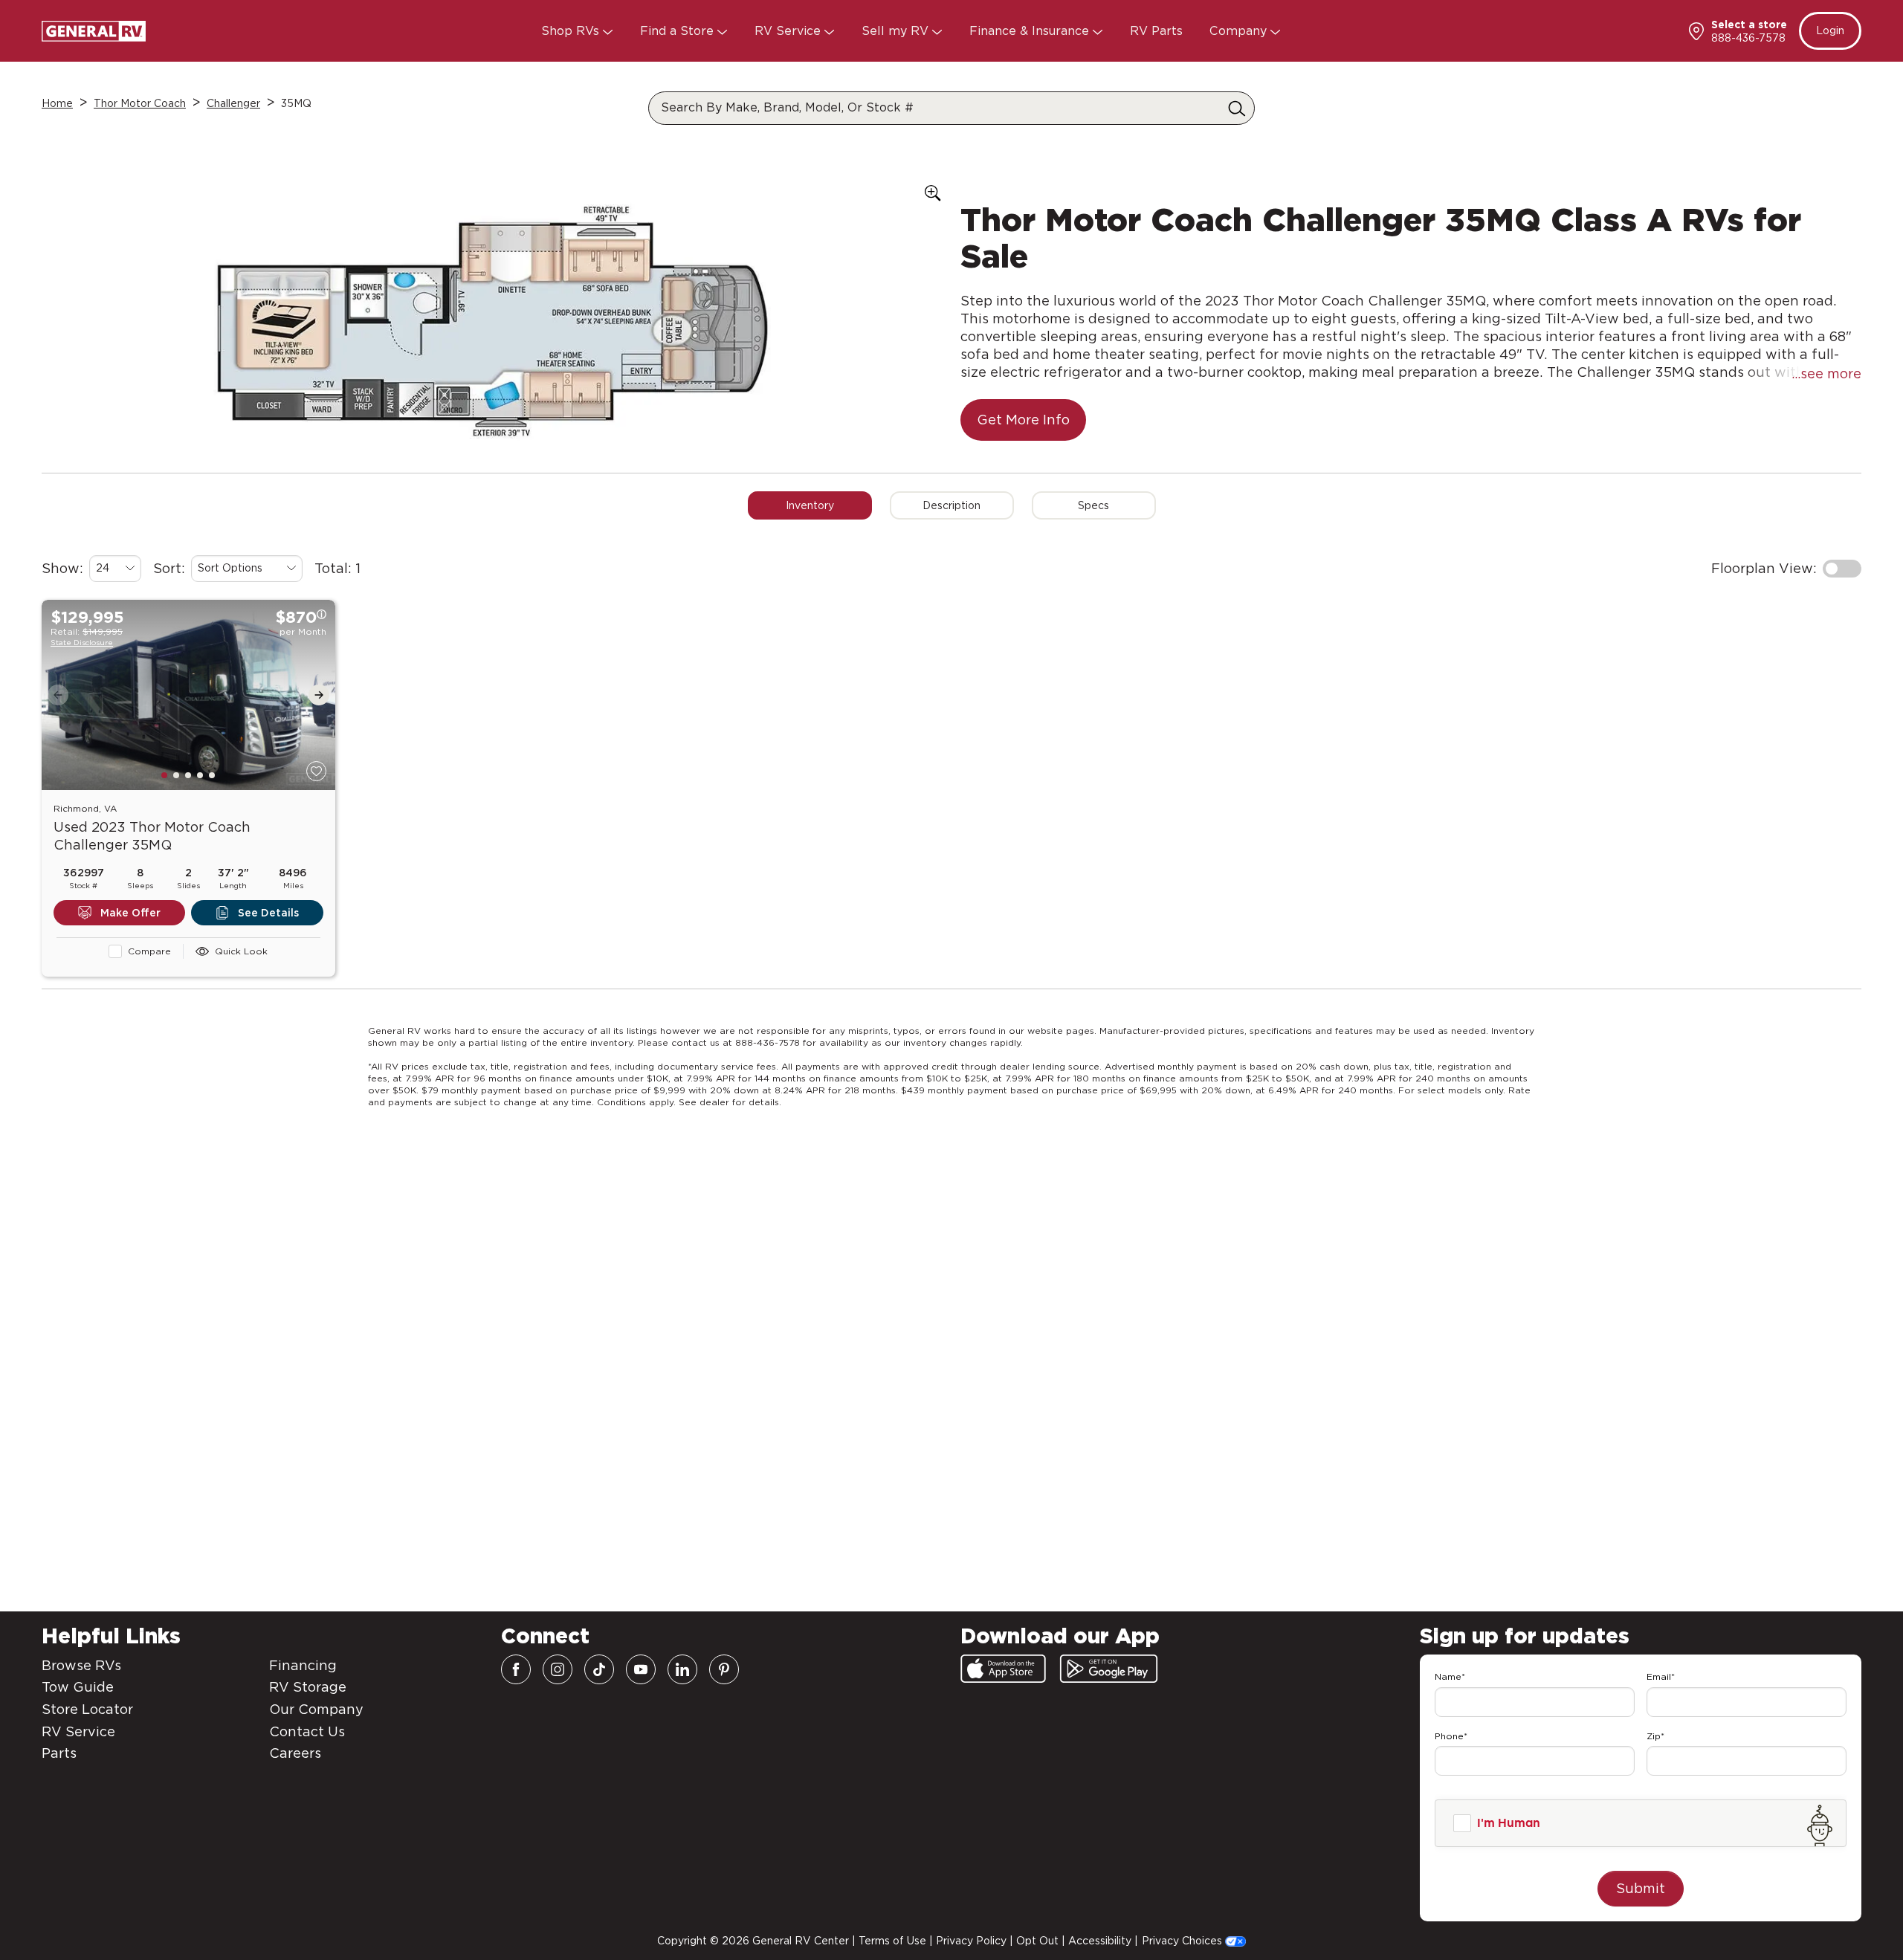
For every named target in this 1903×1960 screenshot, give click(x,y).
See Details (268, 913)
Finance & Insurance (1031, 31)
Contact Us (307, 1731)
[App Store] (1003, 1669)
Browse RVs (81, 1665)
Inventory (810, 505)
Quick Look (241, 951)
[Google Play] (1109, 1669)
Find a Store (679, 31)
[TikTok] (599, 1669)
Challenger (233, 103)
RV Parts (1156, 31)
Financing (303, 1665)
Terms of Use (892, 1941)
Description (951, 505)
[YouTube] (641, 1669)
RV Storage (308, 1687)
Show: (62, 568)
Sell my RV (897, 31)
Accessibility (1100, 1941)
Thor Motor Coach (140, 103)
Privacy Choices (1183, 1941)
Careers (295, 1753)
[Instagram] (558, 1669)
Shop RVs (572, 31)
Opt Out (1037, 1941)
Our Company (316, 1709)
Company (1240, 31)
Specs (1093, 505)
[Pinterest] (724, 1669)
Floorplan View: (1764, 568)
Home (57, 103)
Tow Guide (78, 1687)
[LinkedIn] (682, 1669)
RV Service (789, 31)
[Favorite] (316, 771)
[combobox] (115, 569)
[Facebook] (516, 1669)
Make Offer (130, 913)
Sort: (169, 568)
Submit (1641, 1888)
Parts (59, 1753)
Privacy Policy (971, 1941)
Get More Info (1023, 420)
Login (1830, 30)
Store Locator (87, 1709)
